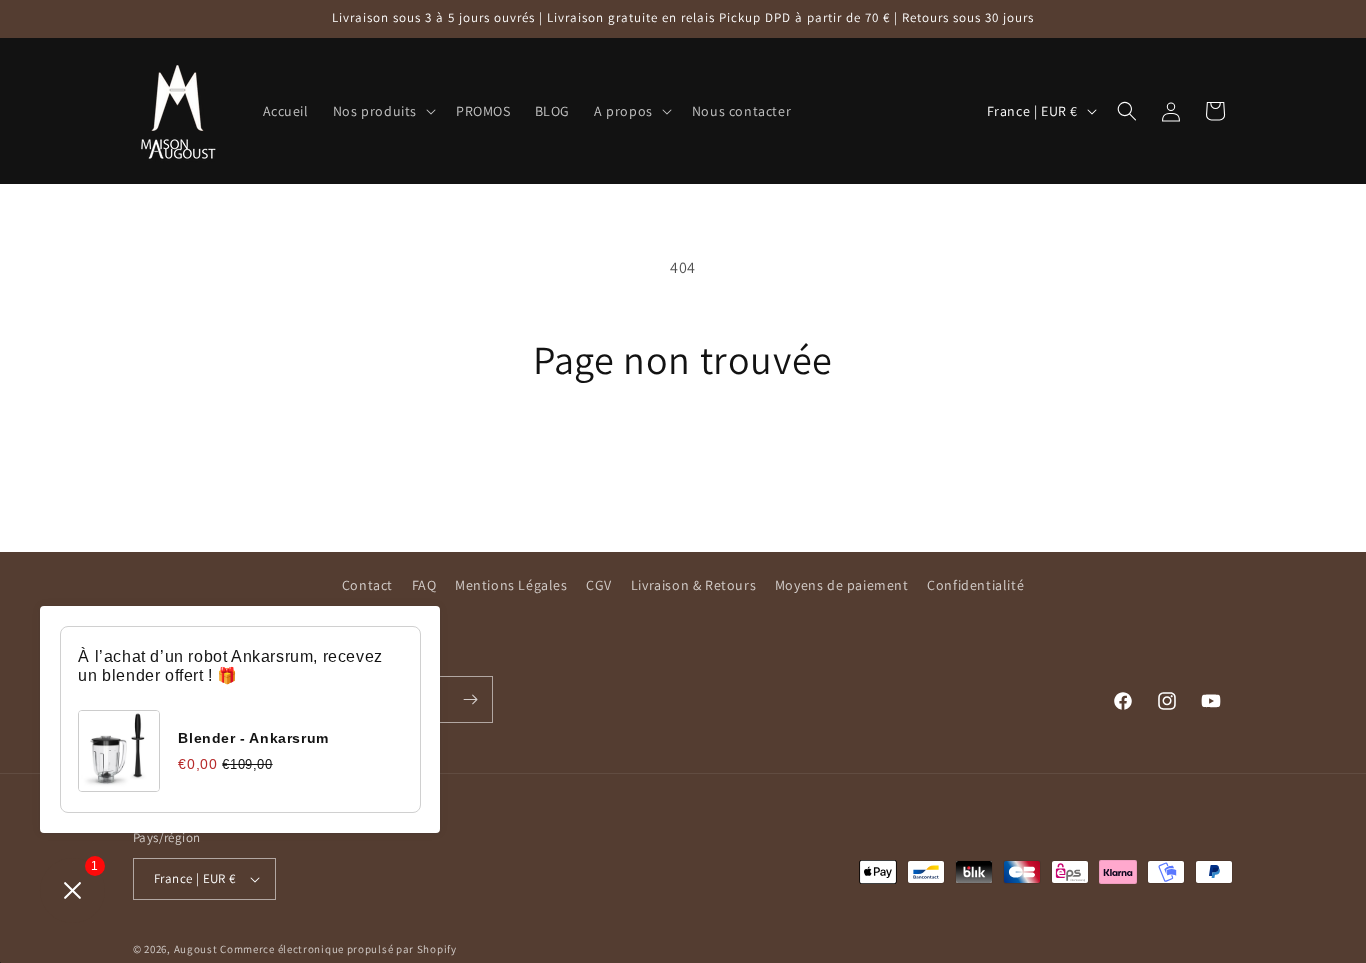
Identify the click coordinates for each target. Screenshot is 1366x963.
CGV (599, 585)
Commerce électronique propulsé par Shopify (338, 949)
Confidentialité (975, 585)
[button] (382, 111)
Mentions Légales (511, 585)
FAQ (424, 585)
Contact (367, 585)
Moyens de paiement (842, 585)
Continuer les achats (683, 457)
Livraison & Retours (693, 585)
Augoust (196, 949)
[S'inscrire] (470, 699)
